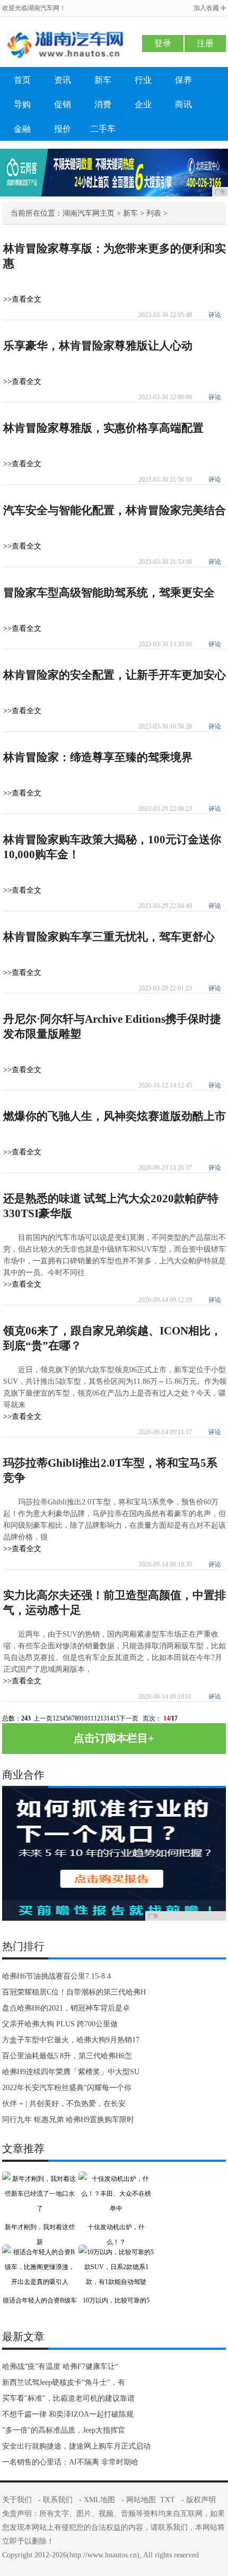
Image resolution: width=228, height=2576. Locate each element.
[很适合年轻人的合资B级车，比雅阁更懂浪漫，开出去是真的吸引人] (40, 2252)
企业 (143, 104)
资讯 (63, 80)
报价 (63, 129)
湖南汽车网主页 (89, 213)
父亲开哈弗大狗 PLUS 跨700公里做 (60, 2024)
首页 (22, 80)
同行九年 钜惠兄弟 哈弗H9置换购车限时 (68, 2120)
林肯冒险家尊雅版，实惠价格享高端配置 (103, 428)
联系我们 (58, 2500)
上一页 (43, 1718)
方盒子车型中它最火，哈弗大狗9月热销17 (71, 2040)
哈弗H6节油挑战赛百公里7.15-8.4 (56, 1976)
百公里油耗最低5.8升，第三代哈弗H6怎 (67, 2056)
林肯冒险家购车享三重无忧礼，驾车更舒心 (109, 937)
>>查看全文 (22, 299)
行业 (143, 80)
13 (103, 1718)
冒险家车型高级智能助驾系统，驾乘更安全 (109, 593)
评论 (215, 315)
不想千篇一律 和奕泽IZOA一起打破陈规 (68, 2414)
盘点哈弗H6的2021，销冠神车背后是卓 (66, 2008)
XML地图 (99, 2500)
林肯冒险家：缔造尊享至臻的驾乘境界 (98, 757)
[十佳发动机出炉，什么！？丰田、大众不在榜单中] (116, 2179)
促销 (63, 104)
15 (116, 1718)
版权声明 (201, 2500)
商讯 (183, 104)
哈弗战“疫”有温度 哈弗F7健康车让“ (60, 2367)
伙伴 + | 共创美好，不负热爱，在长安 (64, 2104)
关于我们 (17, 2500)
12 (97, 1718)
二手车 (103, 129)
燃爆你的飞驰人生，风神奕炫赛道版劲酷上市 (115, 1116)
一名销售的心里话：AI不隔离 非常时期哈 (70, 2462)
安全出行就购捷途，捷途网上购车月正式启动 (76, 2446)
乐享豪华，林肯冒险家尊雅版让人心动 (98, 346)
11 (91, 1718)
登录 (163, 43)
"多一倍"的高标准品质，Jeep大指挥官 (64, 2430)
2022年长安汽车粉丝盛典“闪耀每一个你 (67, 2088)
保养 (183, 80)
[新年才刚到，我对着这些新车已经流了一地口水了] (40, 2179)
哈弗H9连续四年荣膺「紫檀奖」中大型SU (71, 2072)
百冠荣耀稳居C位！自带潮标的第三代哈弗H (74, 1992)
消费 (103, 104)
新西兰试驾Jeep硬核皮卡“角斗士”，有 (64, 2382)
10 (84, 1718)
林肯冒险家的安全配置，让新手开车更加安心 (115, 675)
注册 (205, 43)
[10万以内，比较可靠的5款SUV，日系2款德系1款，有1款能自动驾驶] (116, 2252)
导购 (22, 104)
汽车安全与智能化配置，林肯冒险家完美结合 (115, 510)
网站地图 (141, 2500)
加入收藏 (206, 8)
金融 (22, 129)
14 (110, 1718)
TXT (168, 2500)
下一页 (129, 1718)
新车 (103, 80)
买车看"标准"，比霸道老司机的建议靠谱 (68, 2398)
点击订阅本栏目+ (114, 1738)
